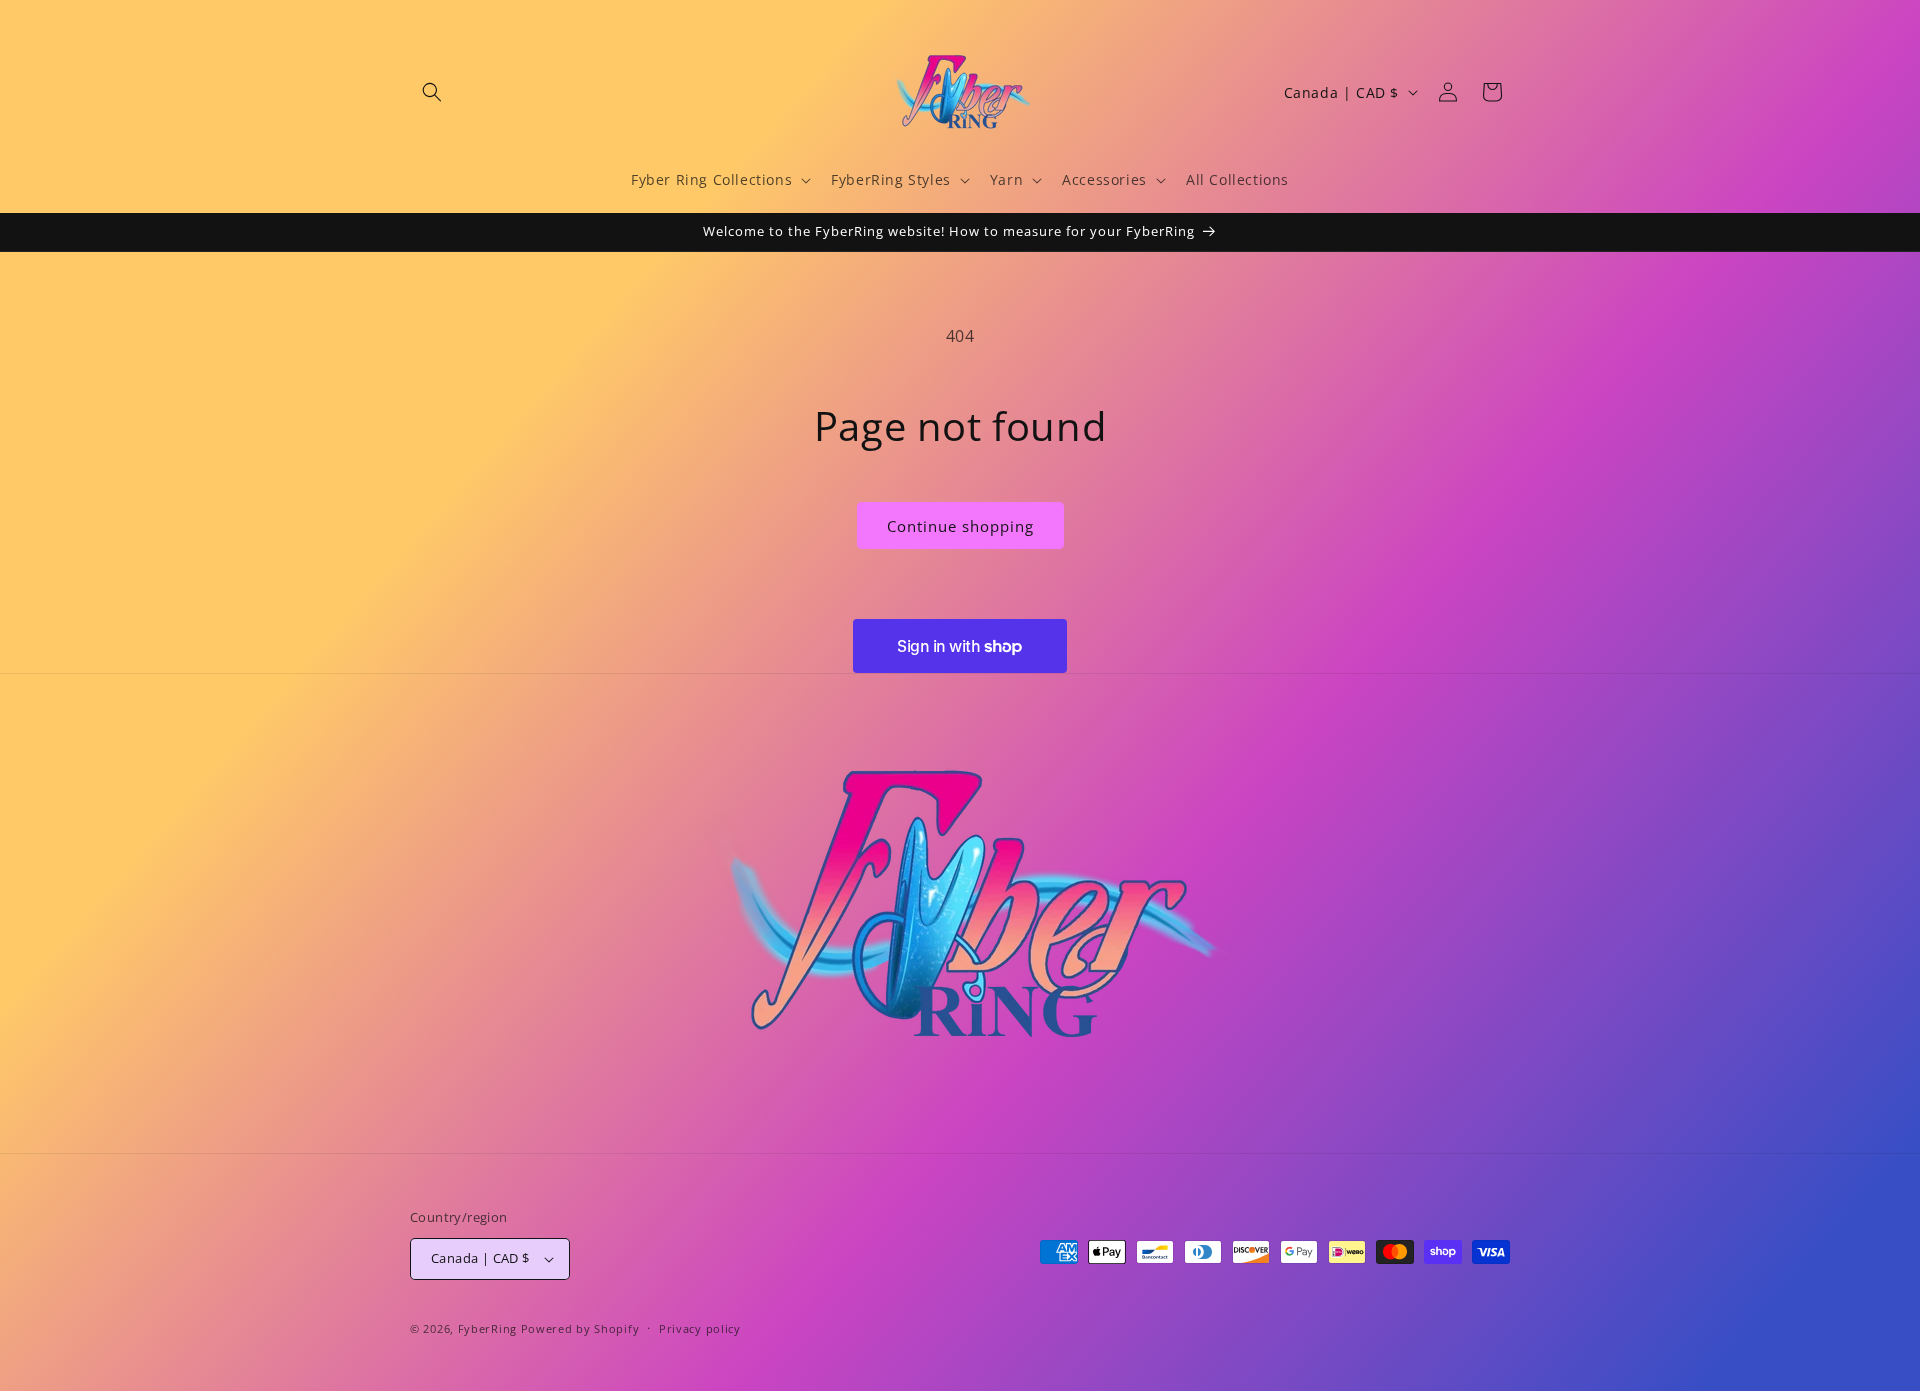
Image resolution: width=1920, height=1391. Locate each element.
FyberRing (487, 1328)
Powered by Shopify (580, 1328)
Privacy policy (700, 1328)
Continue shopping (960, 526)
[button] (432, 92)
